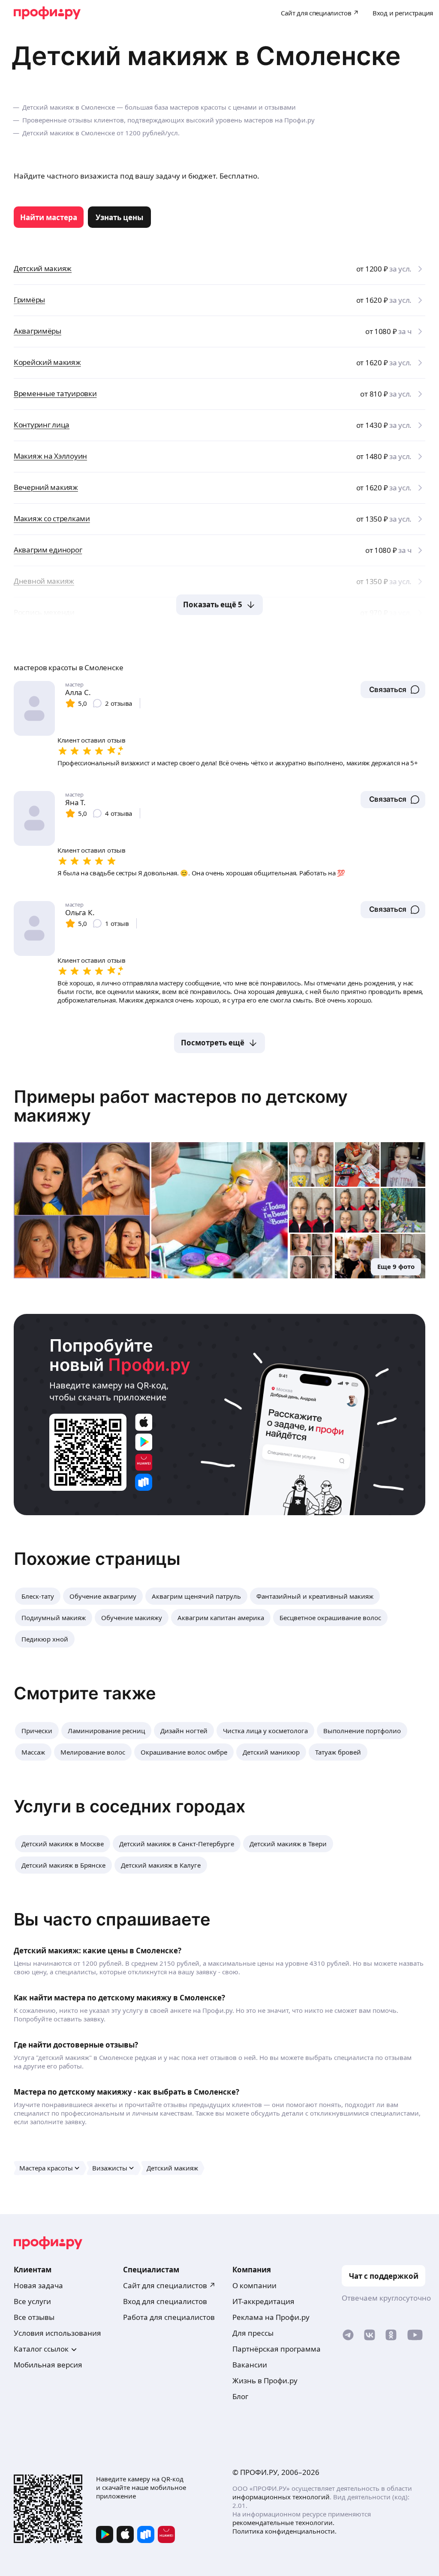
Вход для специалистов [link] (165, 2301)
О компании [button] (254, 2285)
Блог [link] (240, 2396)
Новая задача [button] (38, 2285)
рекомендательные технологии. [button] (283, 2522)
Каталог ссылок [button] (41, 2349)
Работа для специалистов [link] (169, 2317)
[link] (49, 217)
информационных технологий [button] (281, 2497)
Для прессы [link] (253, 2333)
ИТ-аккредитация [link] (263, 2301)
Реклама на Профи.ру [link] (271, 2317)
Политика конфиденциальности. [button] (284, 2531)
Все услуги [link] (32, 2301)
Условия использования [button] (57, 2333)
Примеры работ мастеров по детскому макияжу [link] (181, 1106)
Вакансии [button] (250, 2365)
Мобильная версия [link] (48, 2365)
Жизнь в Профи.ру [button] (265, 2380)
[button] (393, 690)
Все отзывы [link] (34, 2317)
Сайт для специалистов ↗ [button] (169, 2285)
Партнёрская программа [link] (277, 2349)
